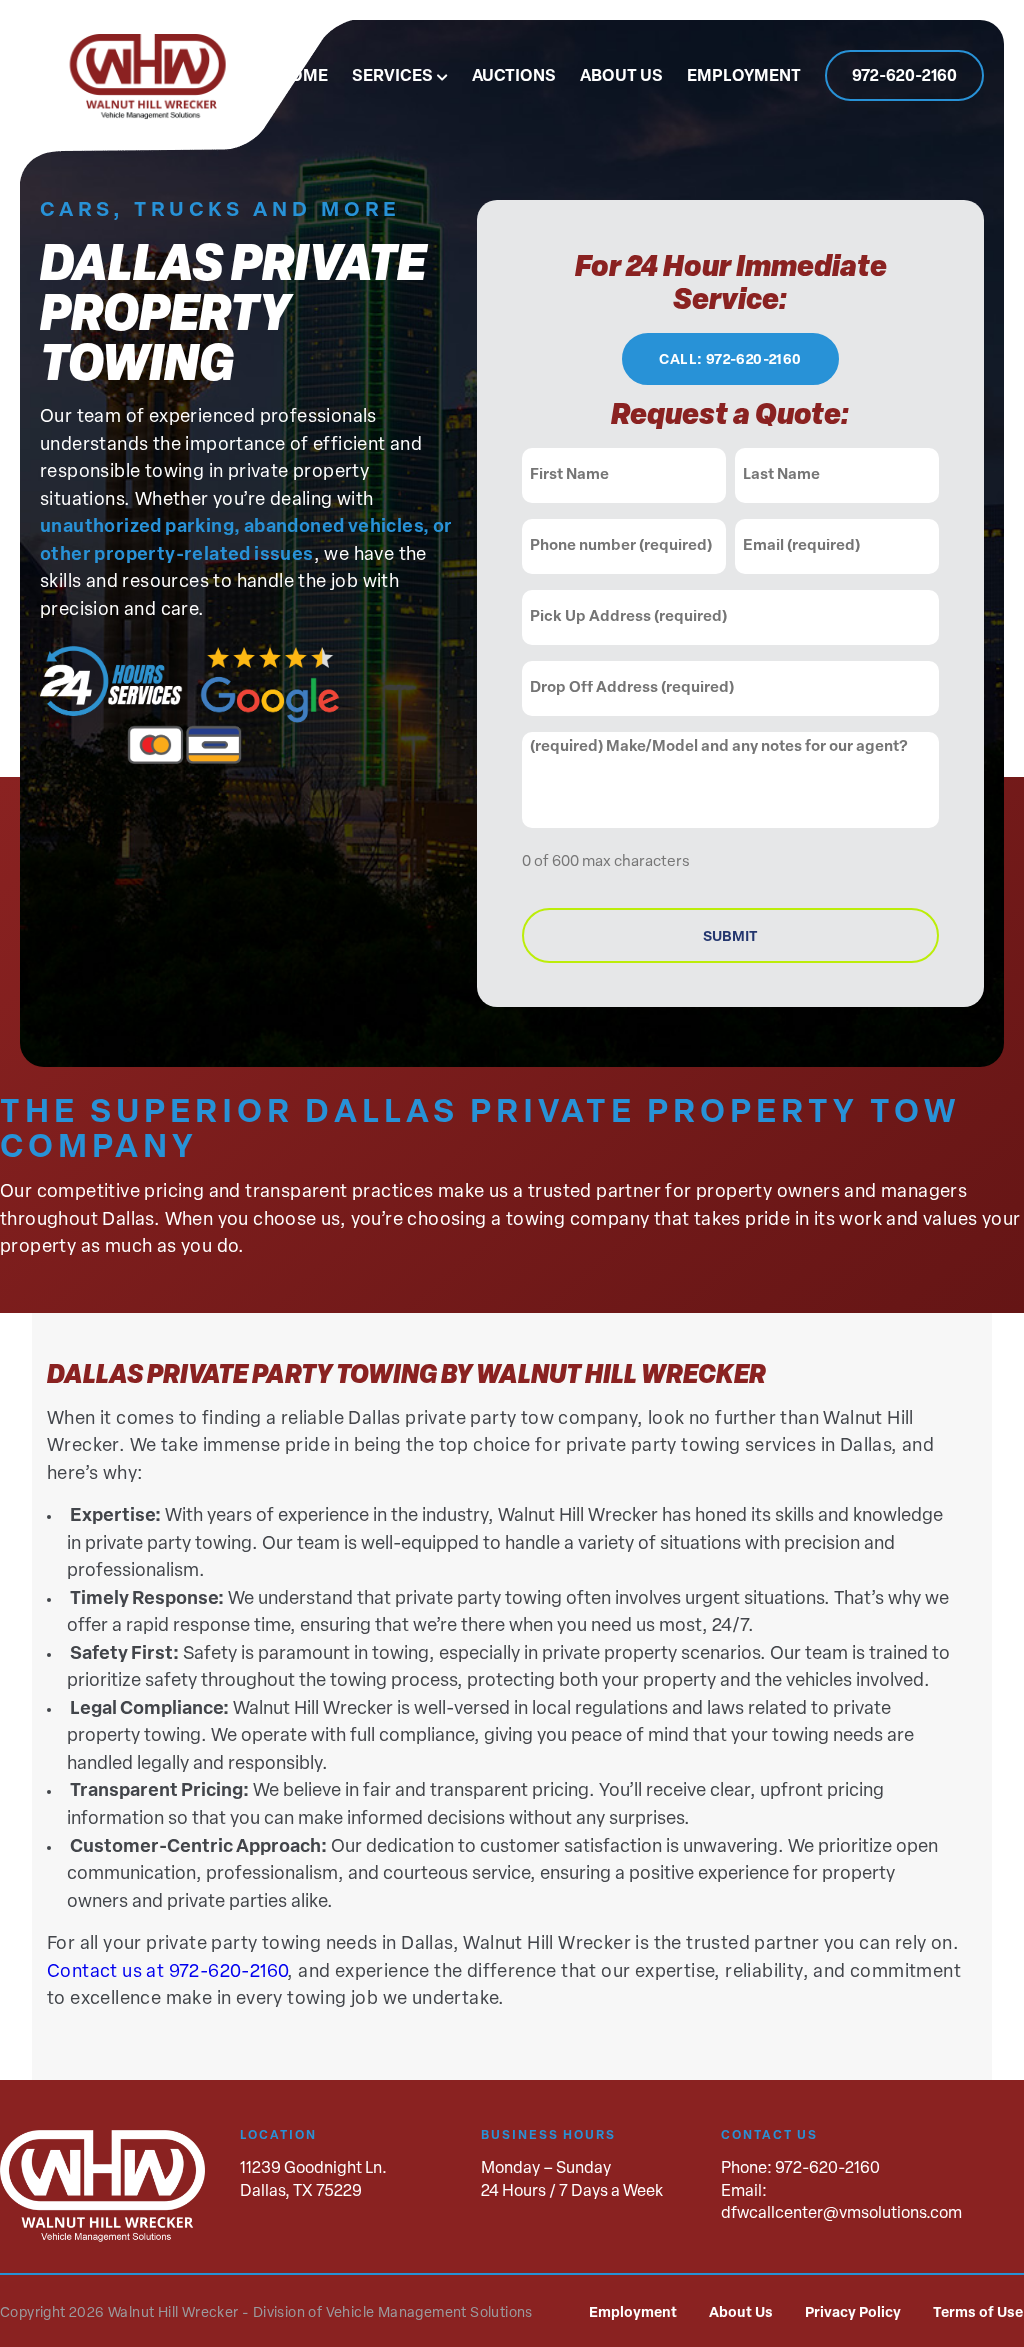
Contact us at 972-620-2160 (167, 1973)
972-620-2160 (904, 77)
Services (392, 77)
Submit (730, 937)
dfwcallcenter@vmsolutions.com (841, 2214)
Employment (744, 77)
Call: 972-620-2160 (730, 360)
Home (303, 77)
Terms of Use (978, 2313)
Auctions (514, 77)
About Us (621, 77)
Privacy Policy (853, 2313)
